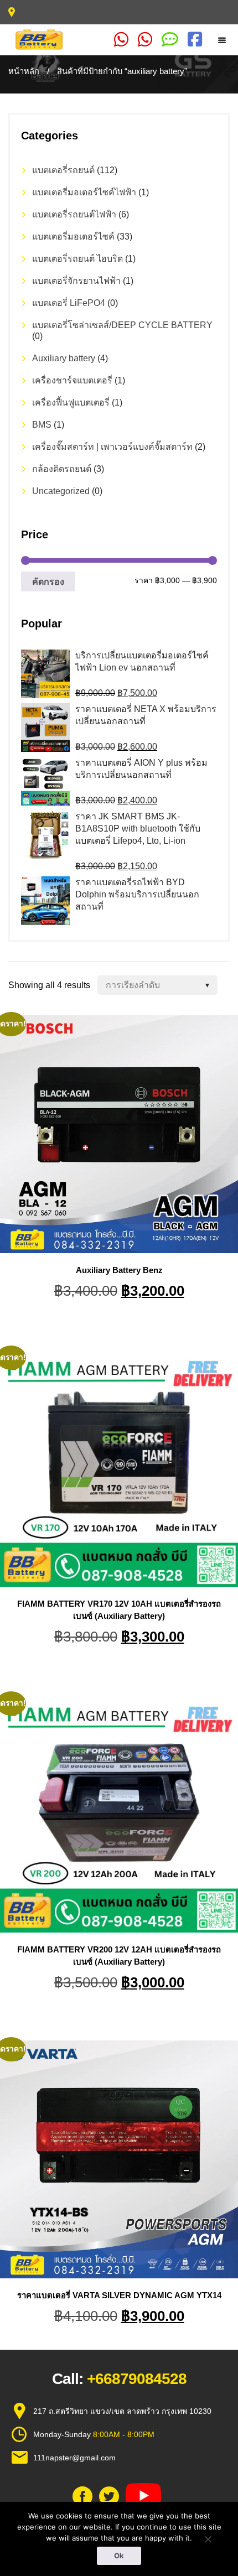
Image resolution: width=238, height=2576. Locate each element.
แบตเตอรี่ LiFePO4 (69, 303)
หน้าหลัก (24, 71)
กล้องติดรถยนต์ (62, 469)
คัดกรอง (48, 581)
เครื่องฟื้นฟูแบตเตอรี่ (71, 402)
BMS (42, 425)
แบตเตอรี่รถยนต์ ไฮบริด (77, 259)
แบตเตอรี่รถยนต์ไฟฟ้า (74, 214)
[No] (208, 2539)
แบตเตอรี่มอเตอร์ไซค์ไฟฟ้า (84, 192)
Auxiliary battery (64, 358)
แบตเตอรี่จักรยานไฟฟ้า (76, 281)
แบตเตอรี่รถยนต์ (63, 170)
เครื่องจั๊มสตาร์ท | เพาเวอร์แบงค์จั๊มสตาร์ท (112, 447)
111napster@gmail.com (74, 2458)
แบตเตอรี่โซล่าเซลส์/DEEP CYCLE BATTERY (122, 325)
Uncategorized (61, 491)
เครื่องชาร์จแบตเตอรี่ (72, 380)
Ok (119, 2556)
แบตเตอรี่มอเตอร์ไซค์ (73, 237)
